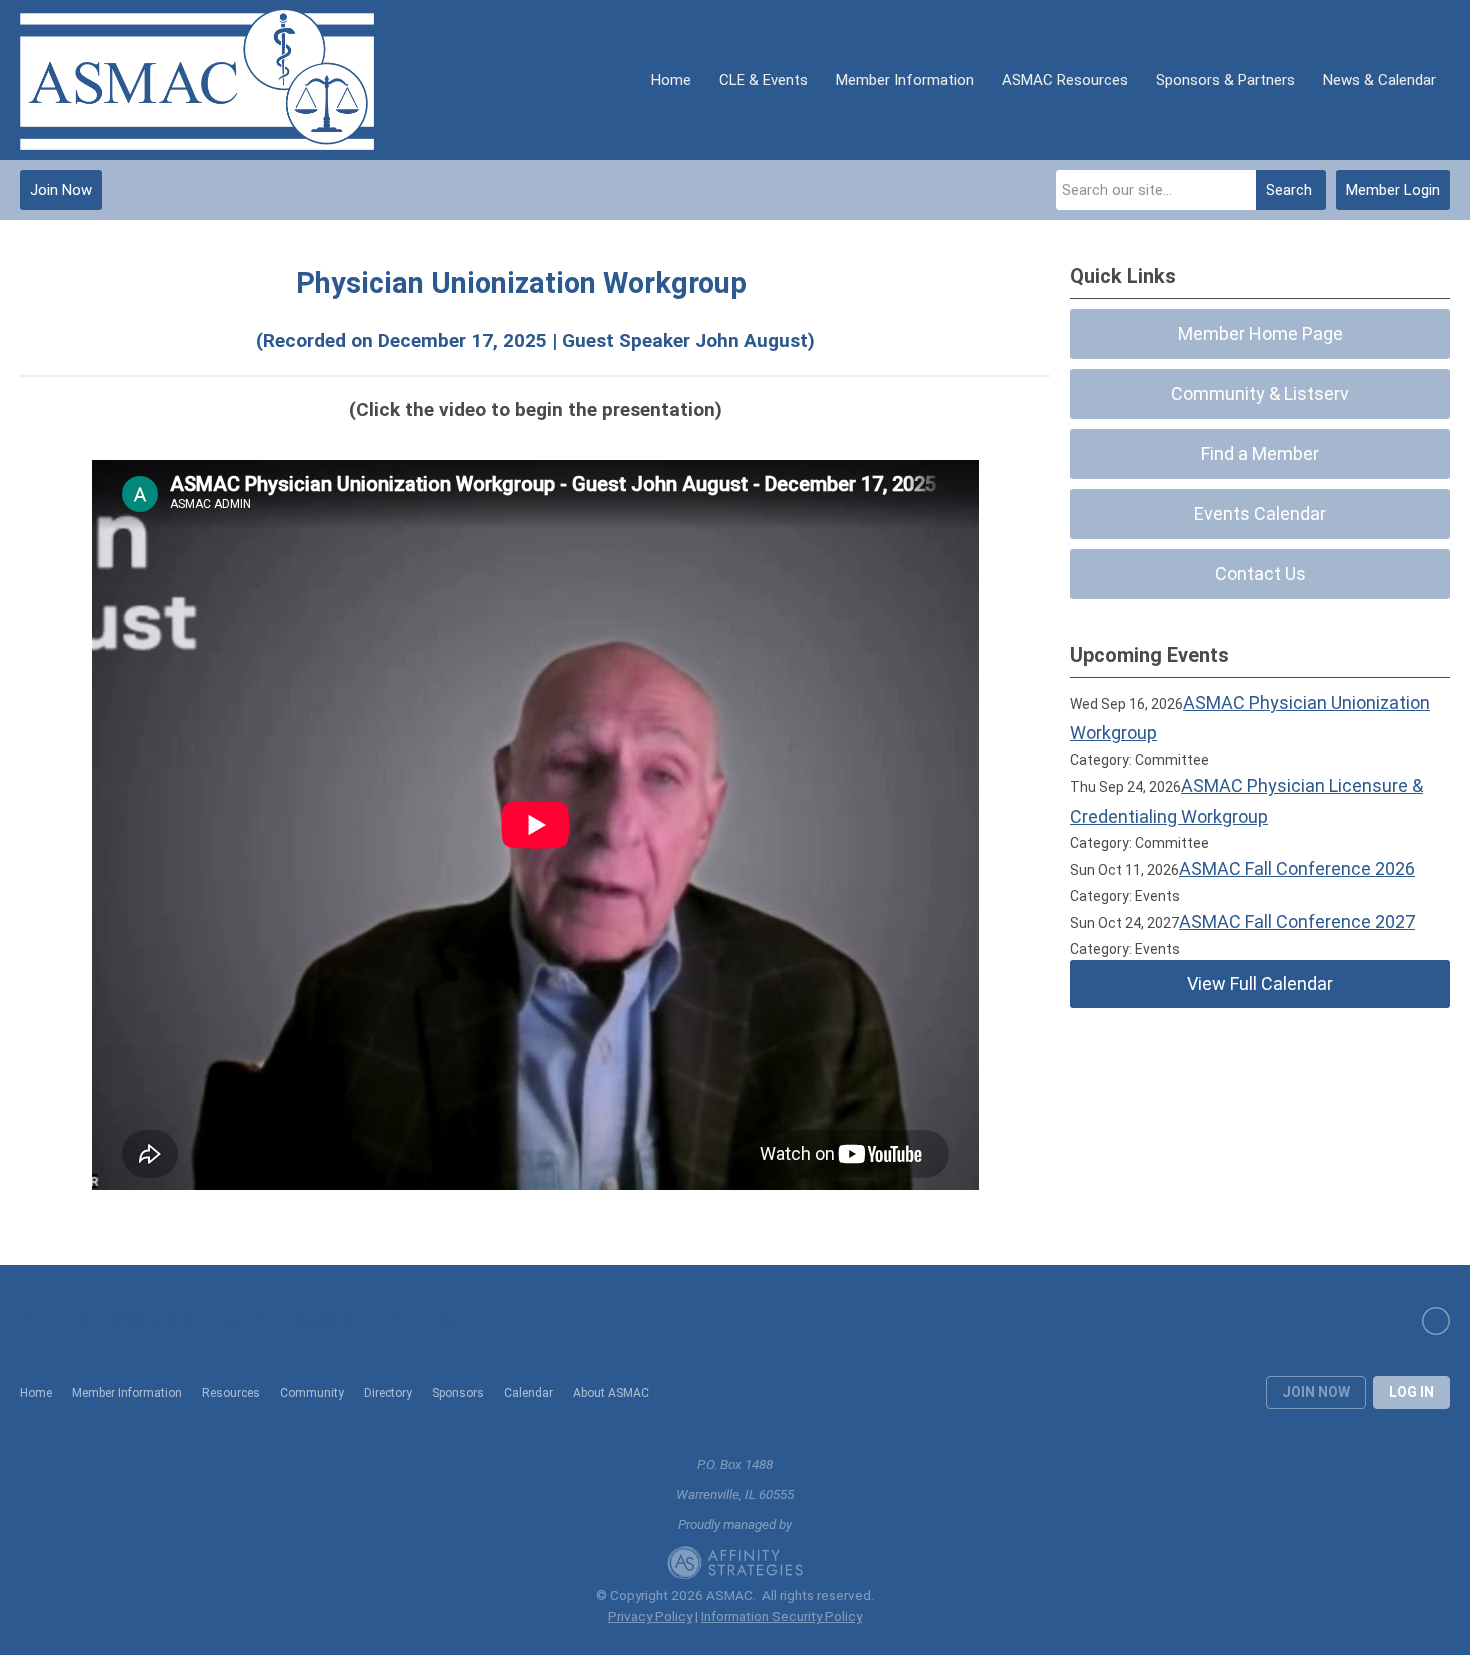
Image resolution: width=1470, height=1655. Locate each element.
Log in (1411, 1392)
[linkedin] (1436, 1321)
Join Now (61, 190)
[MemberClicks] (197, 80)
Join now (1316, 1392)
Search (1289, 190)
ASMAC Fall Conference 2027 (1297, 921)
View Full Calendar (1260, 983)
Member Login (1393, 190)
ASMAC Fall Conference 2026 (1297, 868)
